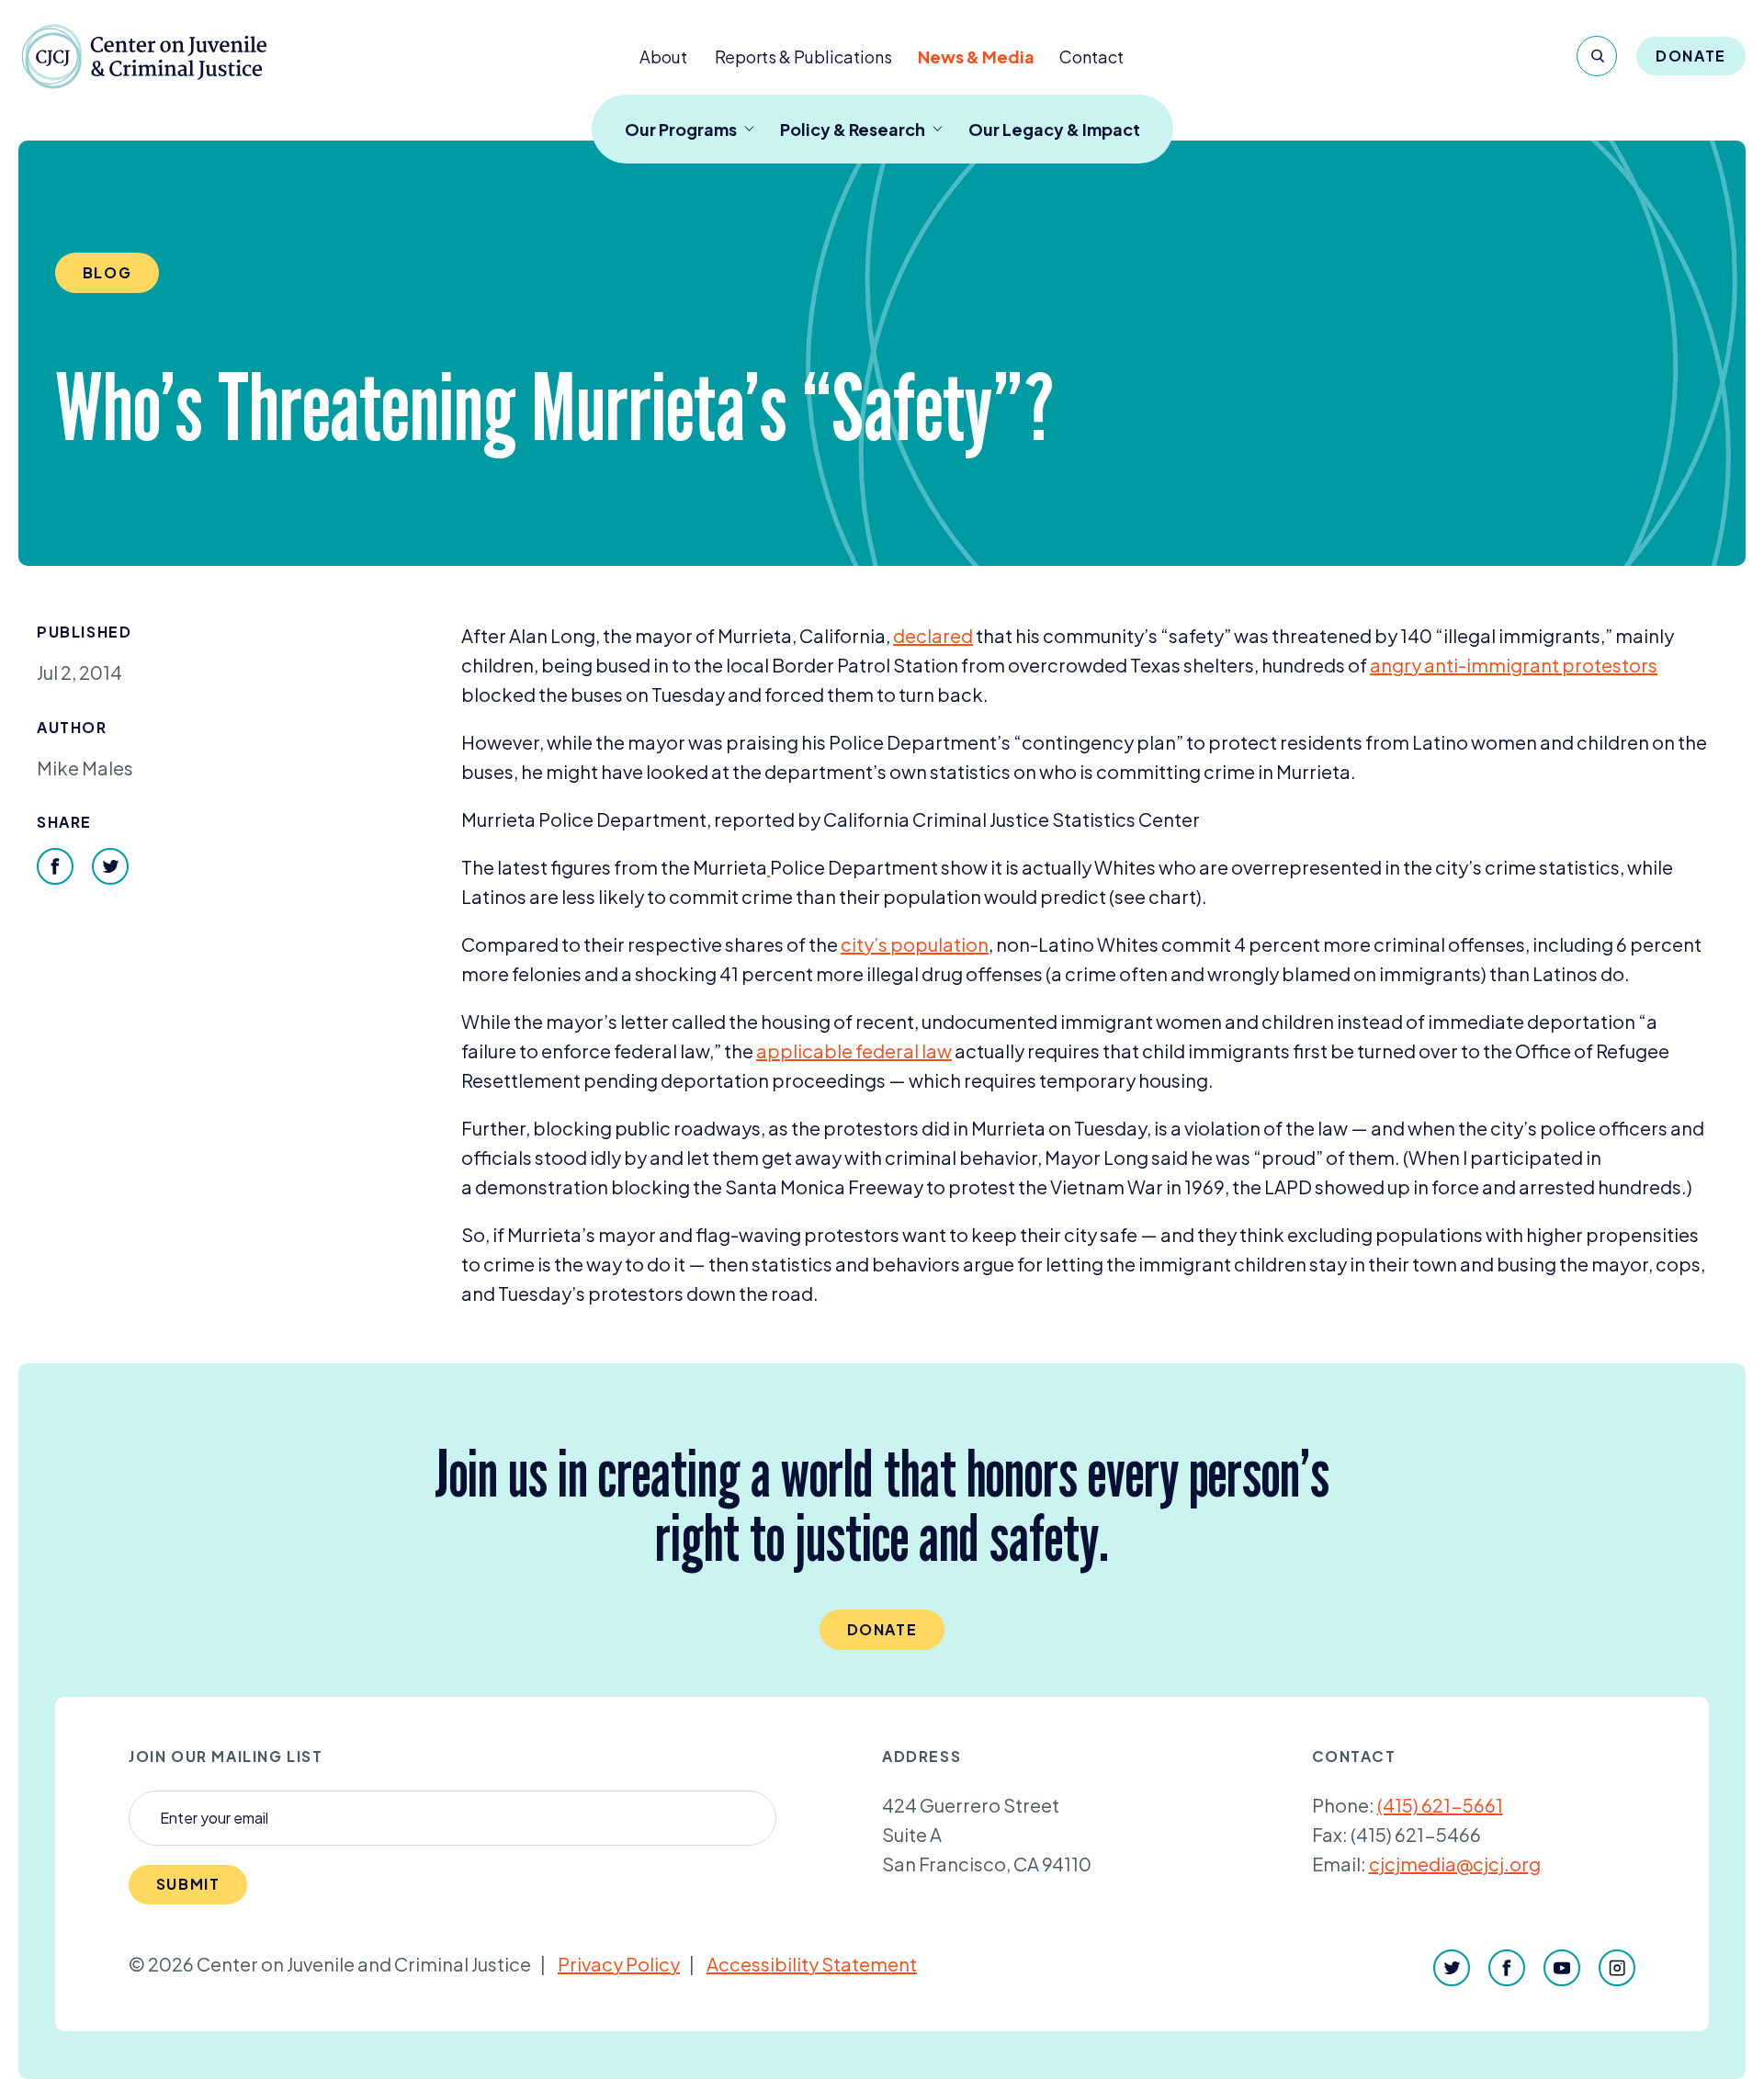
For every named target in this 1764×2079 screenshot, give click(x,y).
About (663, 56)
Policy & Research (853, 129)
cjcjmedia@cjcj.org (1455, 1864)
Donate (1691, 56)
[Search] (1597, 56)
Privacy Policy (619, 1964)
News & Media (976, 56)
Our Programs (681, 129)
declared (933, 635)
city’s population (915, 944)
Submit (188, 1884)
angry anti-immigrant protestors (1514, 665)
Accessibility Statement (812, 1964)
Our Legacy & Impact (1054, 129)
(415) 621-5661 (1440, 1805)
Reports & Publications (803, 56)
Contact (1091, 56)
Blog (107, 272)
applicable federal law (854, 1051)
